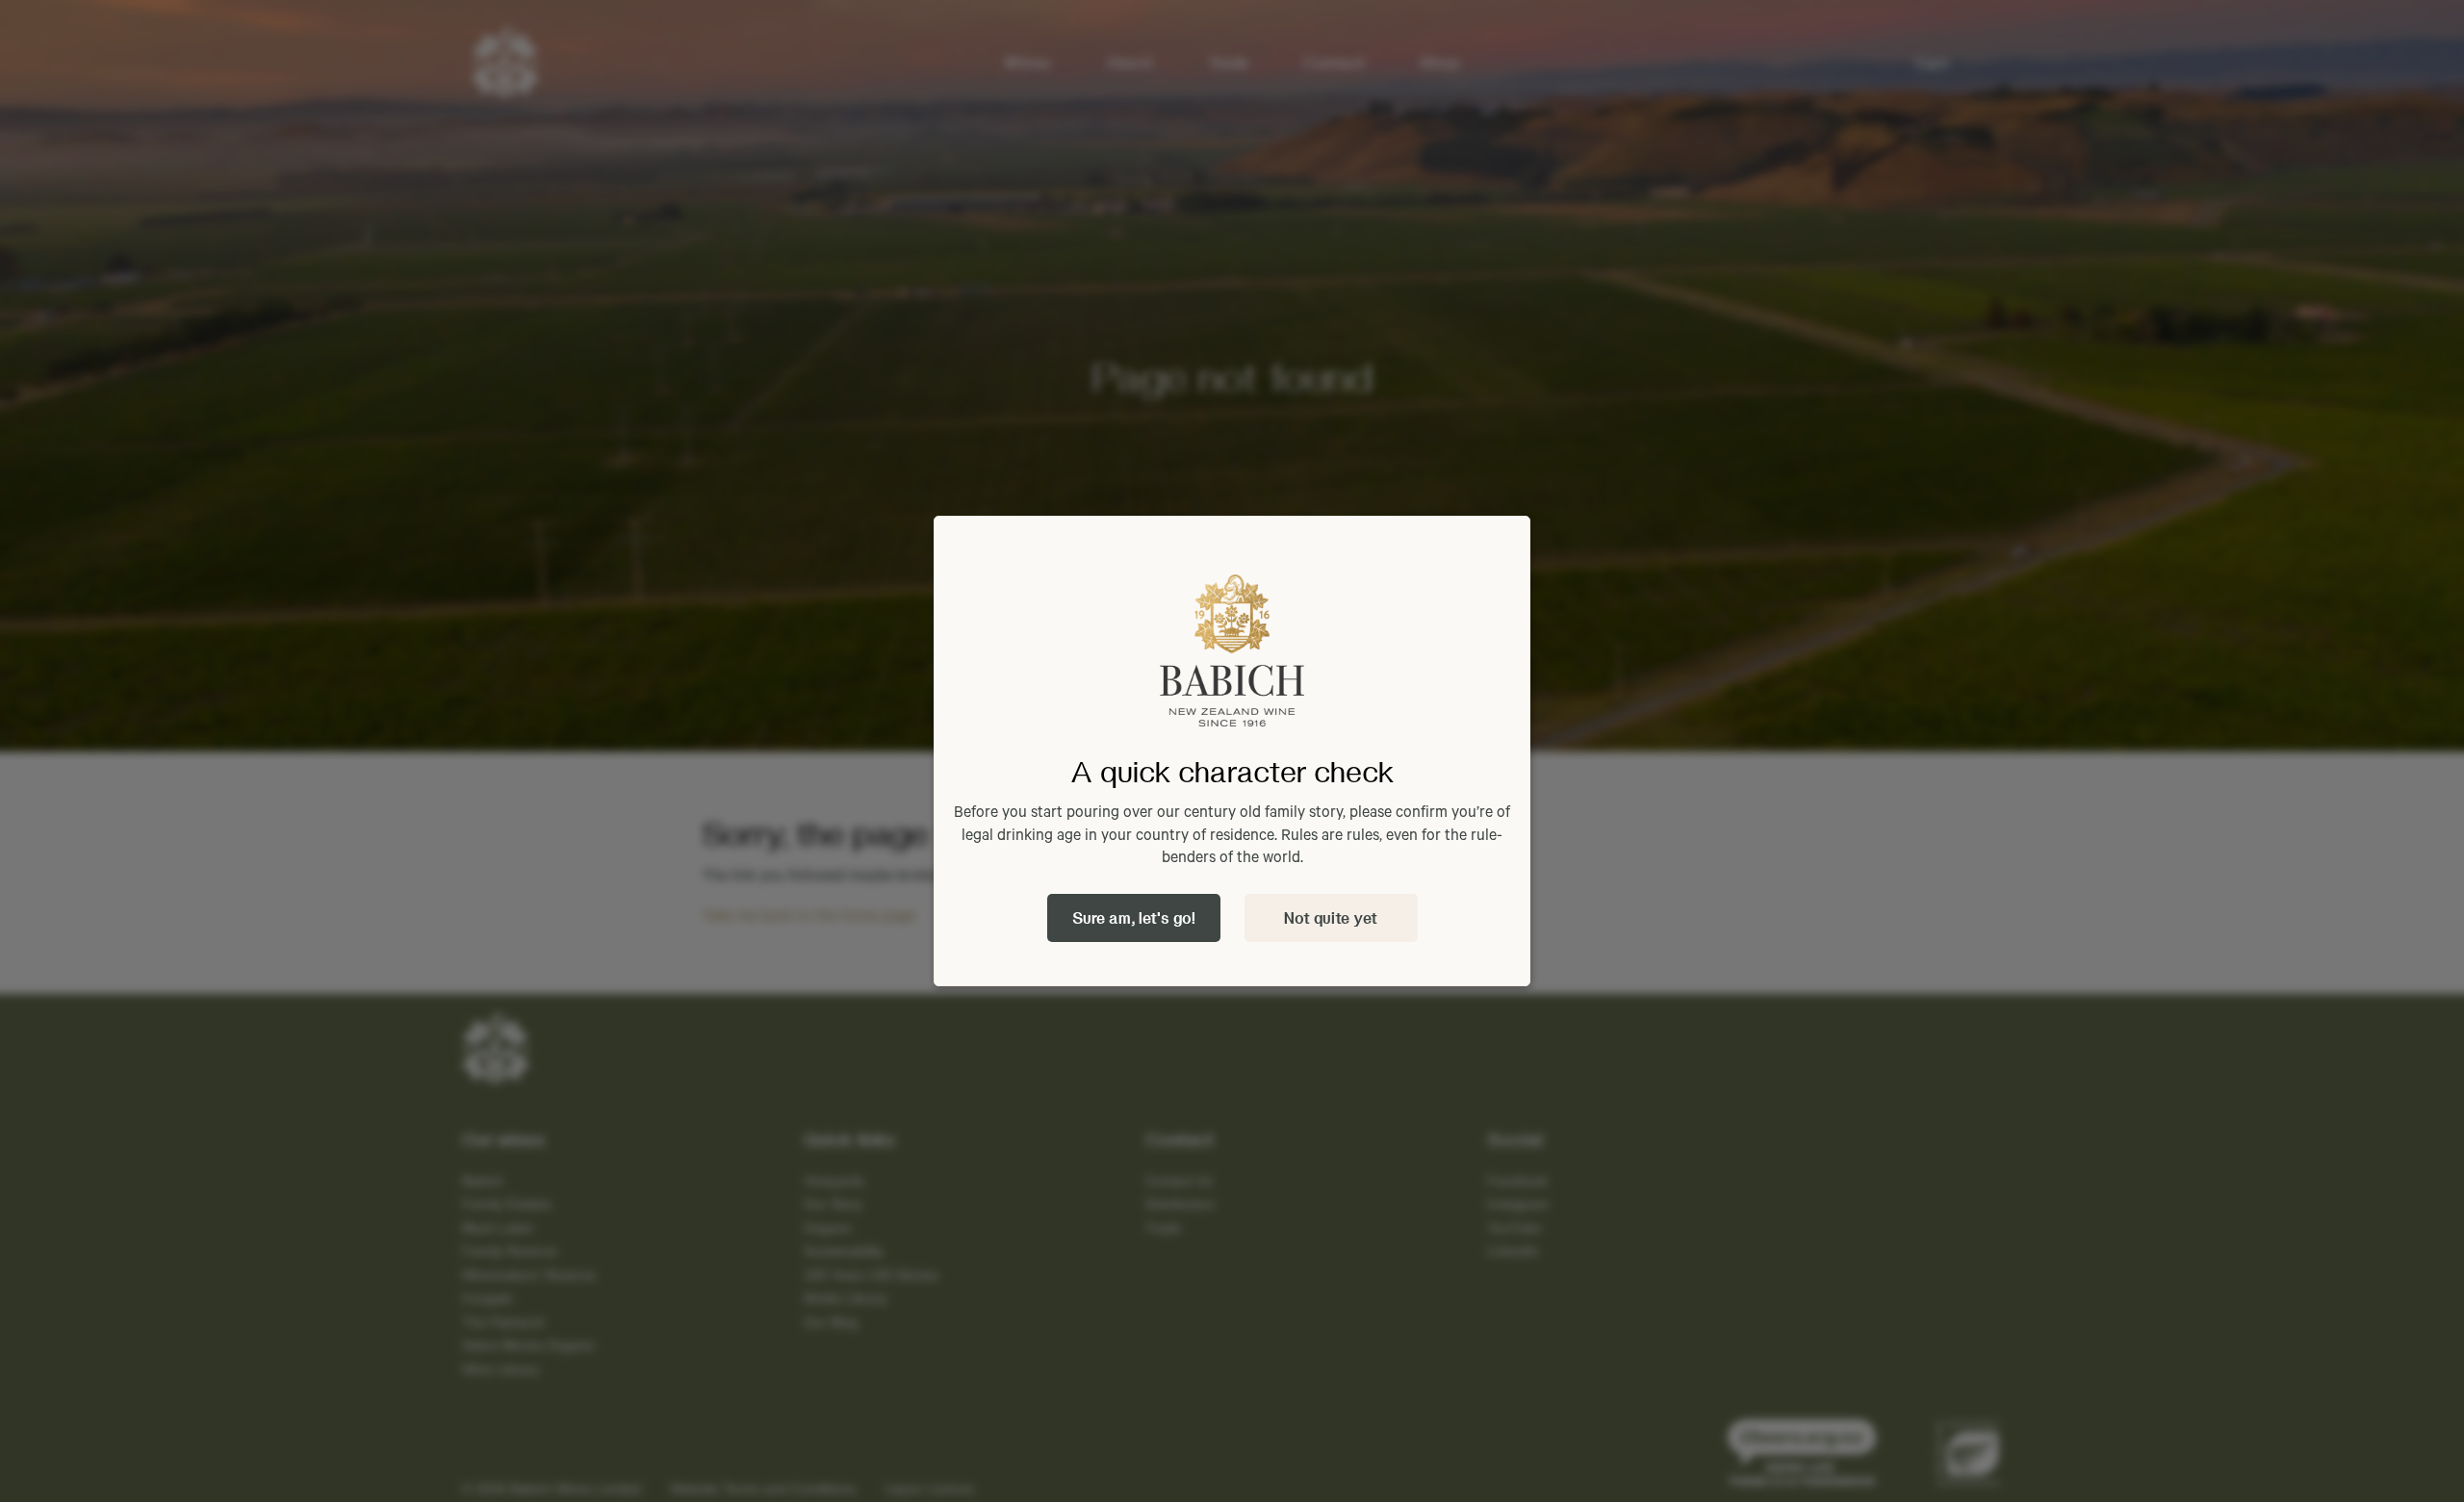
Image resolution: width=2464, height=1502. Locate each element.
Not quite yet (1331, 917)
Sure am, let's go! (1134, 917)
